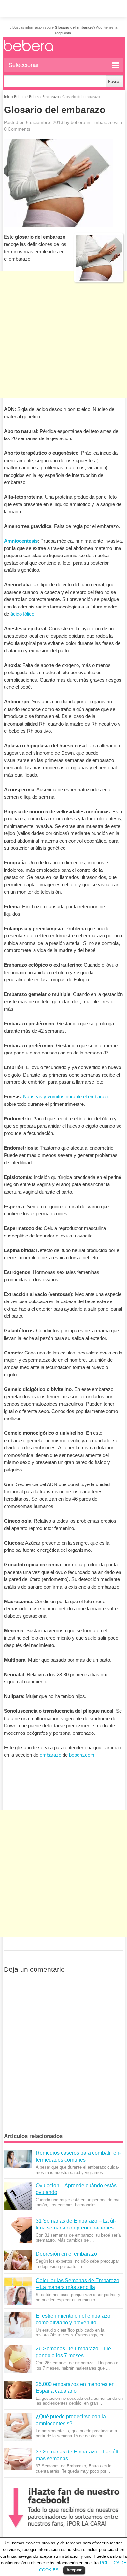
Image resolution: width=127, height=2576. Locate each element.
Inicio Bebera (15, 96)
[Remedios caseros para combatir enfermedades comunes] (18, 2159)
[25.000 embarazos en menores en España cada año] (18, 2390)
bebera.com (82, 1755)
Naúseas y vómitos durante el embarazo (66, 1097)
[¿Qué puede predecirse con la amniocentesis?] (18, 2427)
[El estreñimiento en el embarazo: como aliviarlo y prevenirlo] (18, 2325)
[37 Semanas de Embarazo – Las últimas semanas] (18, 2459)
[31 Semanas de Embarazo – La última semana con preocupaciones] (18, 2230)
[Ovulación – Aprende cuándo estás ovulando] (18, 2196)
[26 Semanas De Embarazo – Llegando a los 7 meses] (18, 2359)
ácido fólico (22, 614)
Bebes (34, 96)
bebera (78, 122)
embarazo (50, 1755)
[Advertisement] (63, 353)
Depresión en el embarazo (66, 2254)
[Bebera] (45, 51)
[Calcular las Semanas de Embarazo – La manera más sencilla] (18, 2291)
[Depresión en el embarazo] (18, 2260)
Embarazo (51, 96)
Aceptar (74, 2570)
